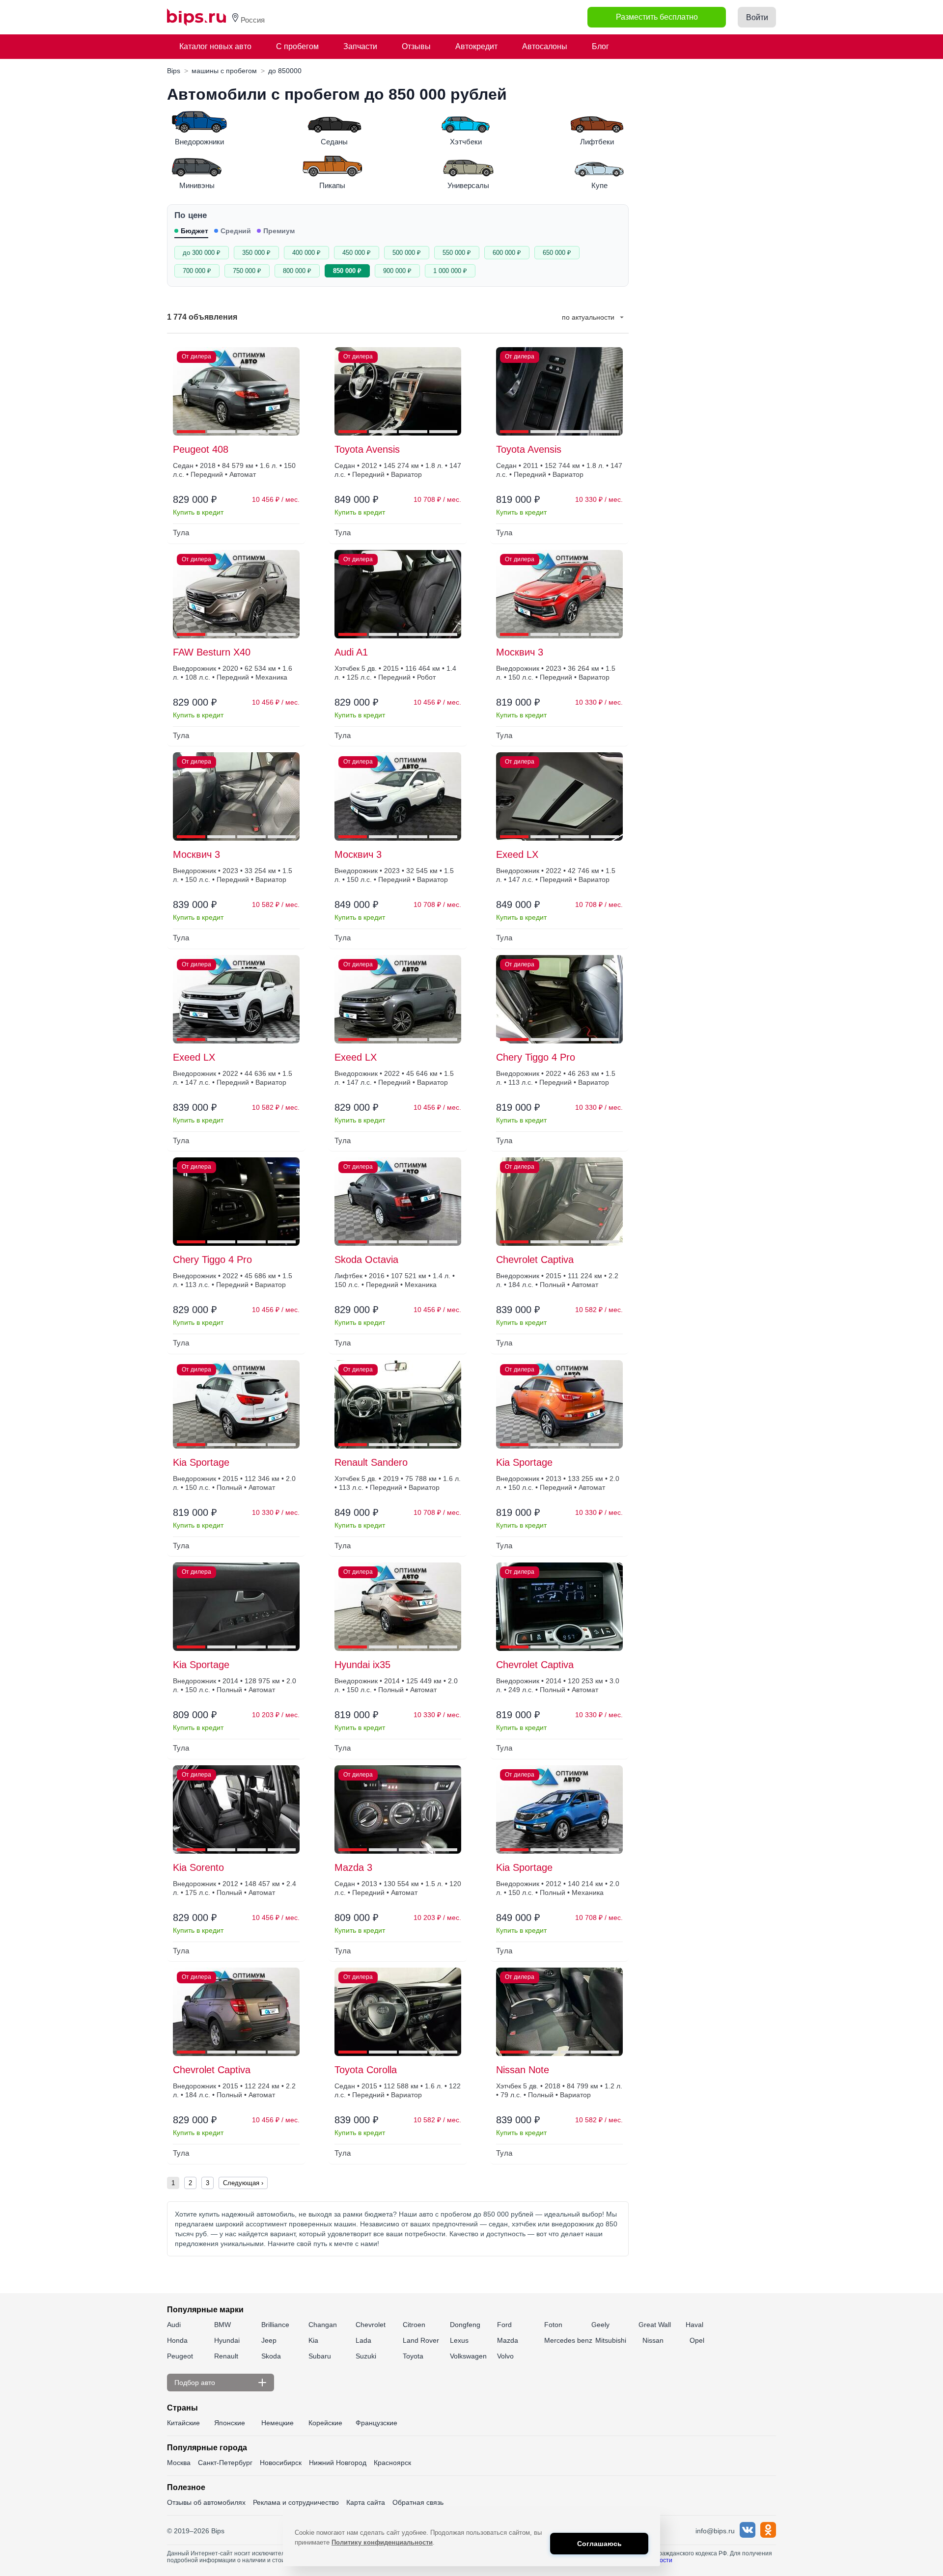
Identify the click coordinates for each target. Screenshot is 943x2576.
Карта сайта (366, 2502)
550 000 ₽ (457, 253)
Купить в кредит (198, 512)
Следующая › (243, 2183)
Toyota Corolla (366, 2070)
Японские (230, 2423)
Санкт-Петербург (225, 2463)
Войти (757, 17)
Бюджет (194, 231)
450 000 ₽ (357, 253)
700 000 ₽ (197, 271)
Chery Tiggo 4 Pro (536, 1057)
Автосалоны (545, 46)
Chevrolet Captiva (535, 1260)
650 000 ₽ (557, 253)
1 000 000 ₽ (450, 271)
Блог (600, 46)
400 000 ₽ (306, 253)
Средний (236, 231)
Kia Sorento (198, 1867)
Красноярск (392, 2463)
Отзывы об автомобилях (206, 2502)
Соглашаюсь (599, 2544)
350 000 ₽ (256, 253)
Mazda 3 (353, 1867)
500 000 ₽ (407, 253)
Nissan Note (523, 2070)
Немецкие (277, 2423)
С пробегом (297, 46)
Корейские (325, 2423)
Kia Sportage (201, 1462)
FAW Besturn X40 (212, 652)
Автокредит (476, 46)
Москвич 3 (520, 652)
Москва (179, 2463)
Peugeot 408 (201, 449)
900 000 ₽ (397, 271)
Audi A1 (351, 652)
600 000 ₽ (507, 253)
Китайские (183, 2423)
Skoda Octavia (366, 1260)
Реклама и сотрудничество (296, 2502)
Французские (376, 2423)
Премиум (279, 231)
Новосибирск (281, 2463)
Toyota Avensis (367, 449)
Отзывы (416, 46)
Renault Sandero (371, 1462)
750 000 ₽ (247, 271)
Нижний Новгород (338, 2463)
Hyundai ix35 (362, 1665)
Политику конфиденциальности (382, 2542)
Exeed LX (517, 854)
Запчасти (360, 46)
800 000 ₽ (297, 271)
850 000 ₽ (347, 271)
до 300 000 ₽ (202, 253)
